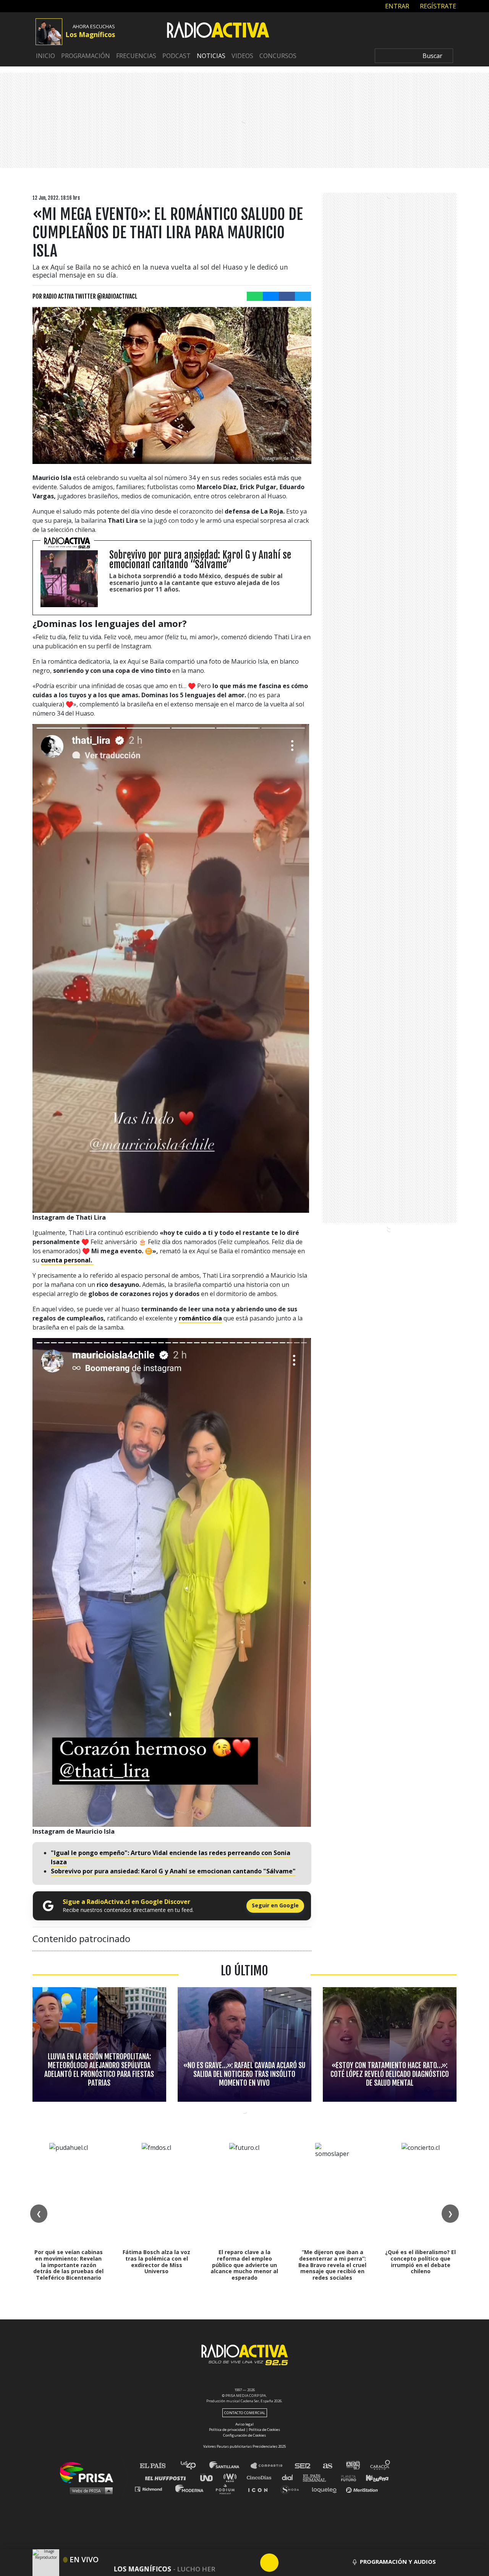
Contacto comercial (245, 2413)
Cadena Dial (290, 2477)
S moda (292, 2489)
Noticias (211, 56)
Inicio (45, 56)
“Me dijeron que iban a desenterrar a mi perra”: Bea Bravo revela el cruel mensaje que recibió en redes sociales (332, 2265)
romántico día (200, 1318)
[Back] (233, 2563)
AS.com (327, 2466)
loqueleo (326, 2489)
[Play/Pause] (269, 2563)
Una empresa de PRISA (89, 2472)
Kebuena (374, 2477)
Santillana (230, 2466)
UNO (210, 2477)
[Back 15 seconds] (251, 2563)
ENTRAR (396, 6)
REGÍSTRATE (437, 6)
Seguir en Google (275, 1905)
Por (85, 296)
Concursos (278, 56)
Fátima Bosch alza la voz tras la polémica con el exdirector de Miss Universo (156, 2262)
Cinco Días (261, 2477)
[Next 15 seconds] (288, 2563)
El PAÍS (157, 2466)
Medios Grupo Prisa (89, 2490)
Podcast (176, 56)
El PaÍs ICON (261, 2489)
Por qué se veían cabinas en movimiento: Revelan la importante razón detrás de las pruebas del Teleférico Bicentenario (68, 2265)
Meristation (363, 2489)
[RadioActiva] (218, 31)
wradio (232, 2477)
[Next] (306, 2563)
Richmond (152, 2489)
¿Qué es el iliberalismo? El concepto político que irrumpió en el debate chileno (420, 2262)
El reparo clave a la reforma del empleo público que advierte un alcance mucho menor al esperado (244, 2265)
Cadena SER (303, 2466)
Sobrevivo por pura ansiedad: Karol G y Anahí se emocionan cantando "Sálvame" (173, 1871)
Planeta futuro (346, 2477)
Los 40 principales (194, 2466)
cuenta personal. (67, 1260)
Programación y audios (398, 2561)
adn (352, 2466)
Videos (242, 56)
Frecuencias (136, 56)
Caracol (381, 2466)
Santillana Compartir (270, 2466)
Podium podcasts (228, 2489)
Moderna (190, 2489)
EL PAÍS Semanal (318, 2477)
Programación (86, 56)
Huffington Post (167, 2477)
